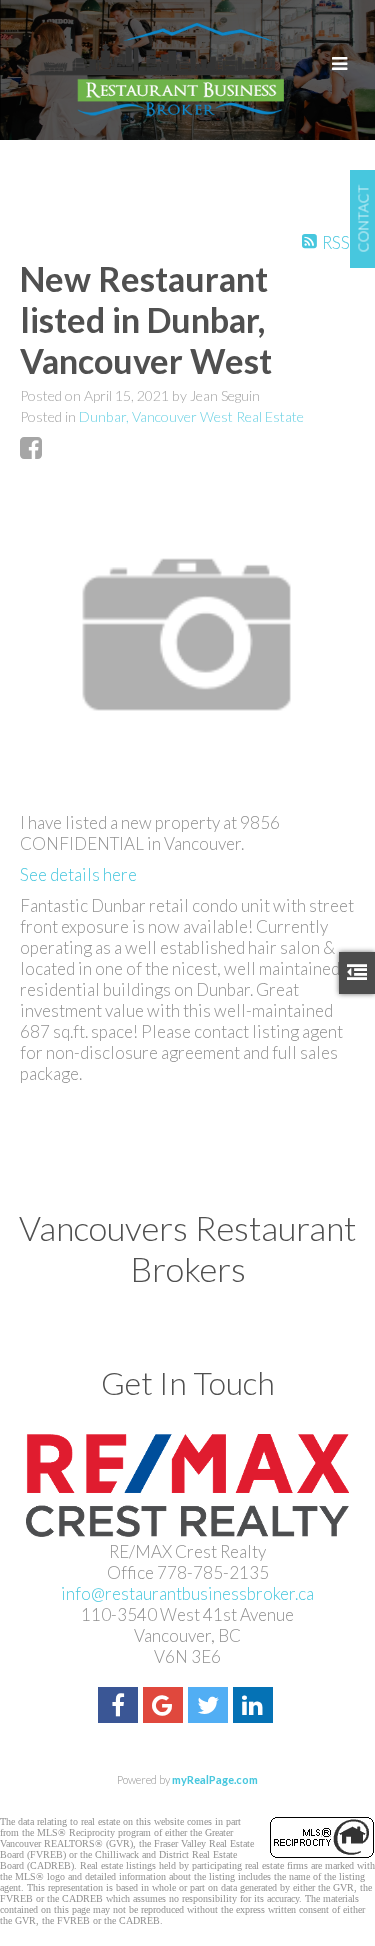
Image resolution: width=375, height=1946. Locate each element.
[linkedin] (255, 1707)
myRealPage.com (215, 1779)
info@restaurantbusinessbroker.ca (187, 1593)
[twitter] (210, 1707)
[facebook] (120, 1707)
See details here (78, 874)
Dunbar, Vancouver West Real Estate (191, 416)
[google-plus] (165, 1707)
